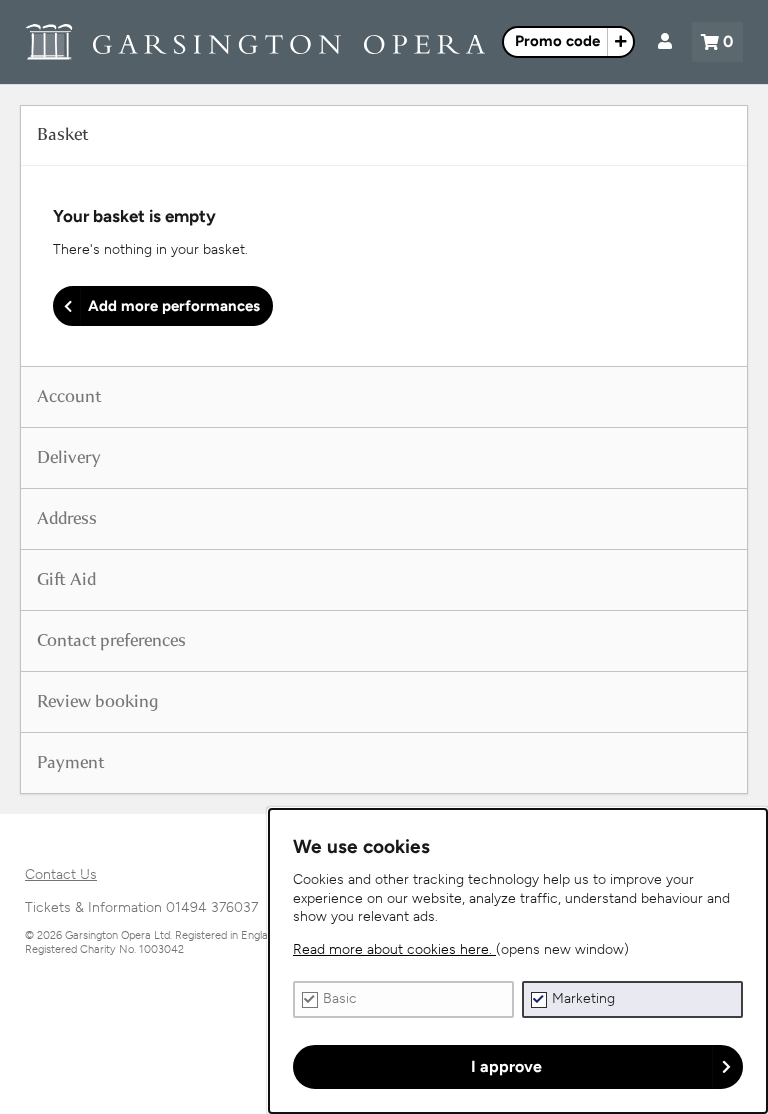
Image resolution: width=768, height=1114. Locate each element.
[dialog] (518, 961)
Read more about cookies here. (394, 949)
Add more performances (174, 306)
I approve (506, 1066)
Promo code (557, 41)
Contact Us (61, 874)
